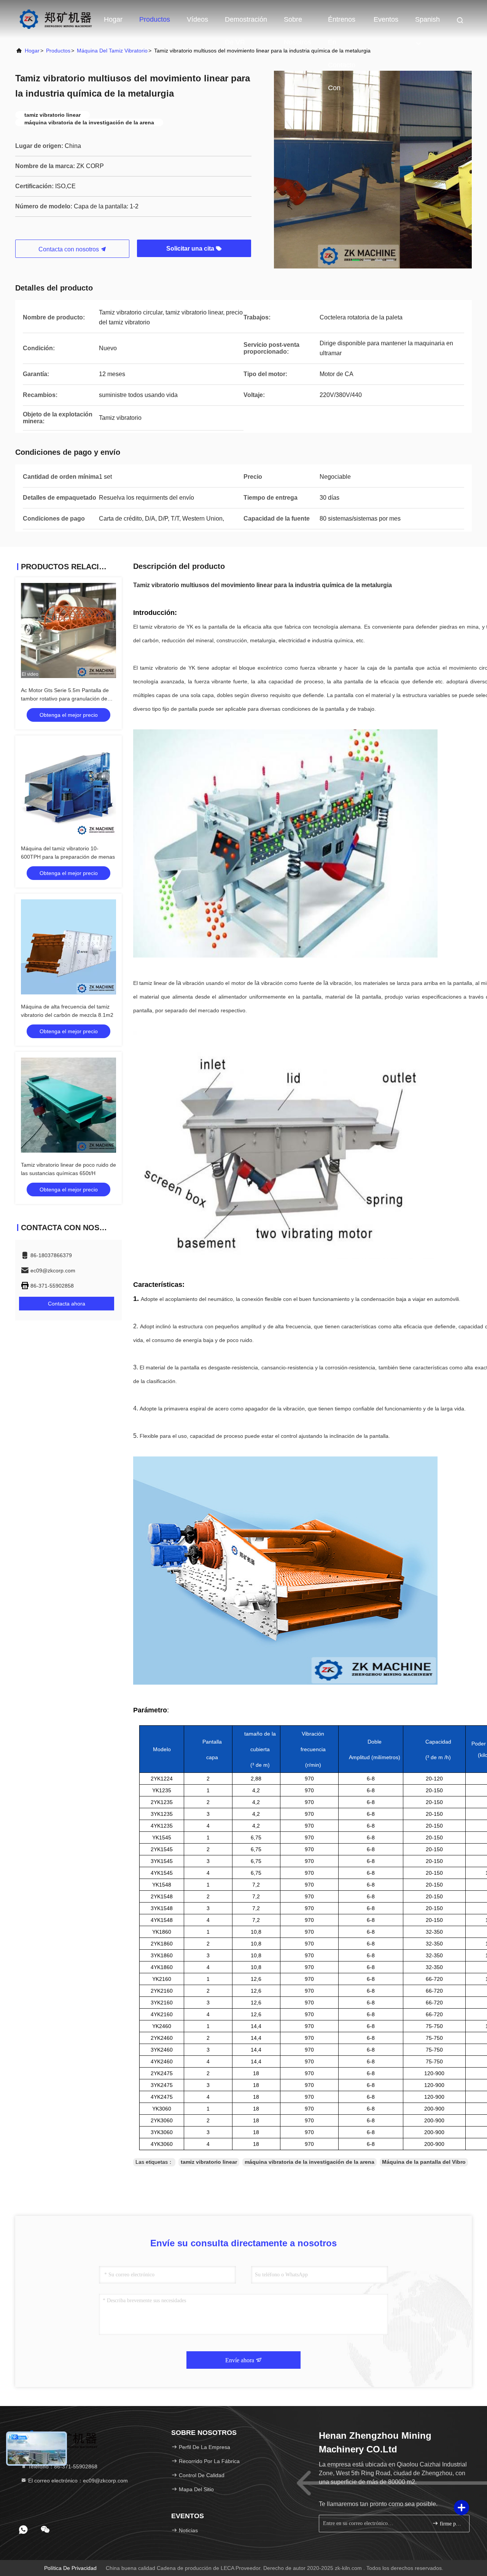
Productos (155, 19)
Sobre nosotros (298, 23)
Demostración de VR (246, 23)
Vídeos (197, 19)
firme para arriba (451, 2524)
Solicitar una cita (191, 249)
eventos (386, 19)
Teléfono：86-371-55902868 (62, 2466)
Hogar (113, 19)
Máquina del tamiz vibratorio (112, 51)
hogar (32, 51)
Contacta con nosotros (69, 249)
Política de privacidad (70, 2568)
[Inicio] (55, 19)
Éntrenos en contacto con (342, 23)
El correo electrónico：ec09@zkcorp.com (77, 2481)
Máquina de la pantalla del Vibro (424, 2162)
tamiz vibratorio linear (209, 2162)
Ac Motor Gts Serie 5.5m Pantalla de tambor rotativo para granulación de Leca (65, 699)
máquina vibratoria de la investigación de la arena (310, 2162)
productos (58, 51)
